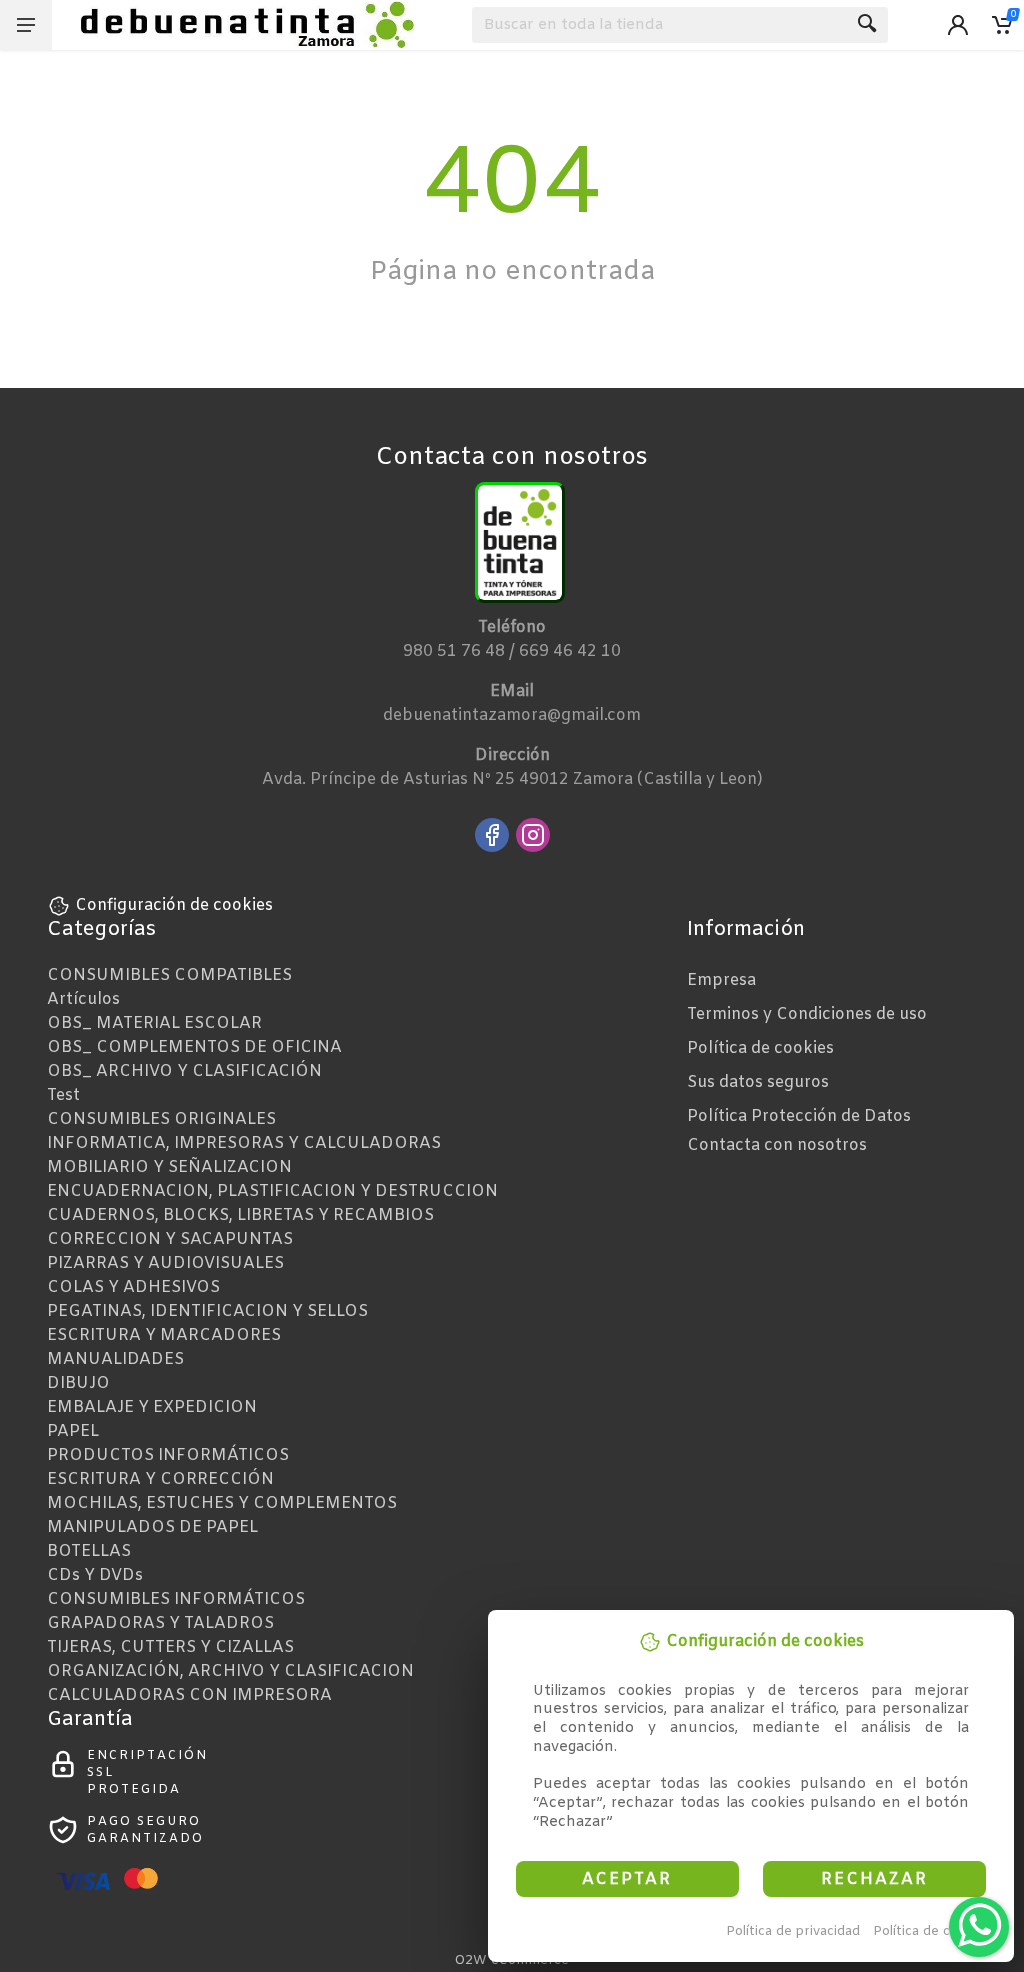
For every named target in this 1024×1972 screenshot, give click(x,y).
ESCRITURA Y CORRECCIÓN (160, 1479)
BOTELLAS (89, 1551)
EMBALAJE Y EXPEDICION (152, 1407)
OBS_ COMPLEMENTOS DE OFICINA (194, 1047)
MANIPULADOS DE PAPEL (152, 1527)
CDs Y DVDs (95, 1575)
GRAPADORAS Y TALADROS (160, 1623)
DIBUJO (78, 1383)
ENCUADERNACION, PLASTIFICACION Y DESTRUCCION (272, 1191)
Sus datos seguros (758, 1082)
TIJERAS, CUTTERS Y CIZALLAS (170, 1647)
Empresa (721, 980)
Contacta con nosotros (777, 1145)
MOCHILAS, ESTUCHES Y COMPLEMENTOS (222, 1503)
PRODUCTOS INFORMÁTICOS (168, 1455)
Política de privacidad (793, 1931)
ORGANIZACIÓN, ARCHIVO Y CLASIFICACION (230, 1671)
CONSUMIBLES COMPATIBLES (169, 975)
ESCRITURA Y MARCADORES (164, 1335)
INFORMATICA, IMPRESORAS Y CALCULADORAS (244, 1143)
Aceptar (627, 1879)
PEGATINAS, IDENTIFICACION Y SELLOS (207, 1311)
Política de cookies (932, 1931)
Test (63, 1095)
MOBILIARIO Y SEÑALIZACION (169, 1167)
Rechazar (874, 1879)
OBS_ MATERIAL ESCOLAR (154, 1023)
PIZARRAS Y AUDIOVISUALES (165, 1263)
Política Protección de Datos (799, 1116)
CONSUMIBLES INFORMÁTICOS (176, 1599)
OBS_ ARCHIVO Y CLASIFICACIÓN (184, 1071)
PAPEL (73, 1431)
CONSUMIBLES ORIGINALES (161, 1119)
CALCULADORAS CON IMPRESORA (189, 1695)
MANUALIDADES (115, 1359)
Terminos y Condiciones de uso (807, 1014)
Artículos (83, 999)
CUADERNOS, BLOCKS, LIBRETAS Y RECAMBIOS (240, 1215)
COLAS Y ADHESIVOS (133, 1287)
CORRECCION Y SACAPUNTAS (170, 1239)
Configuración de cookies (174, 905)
